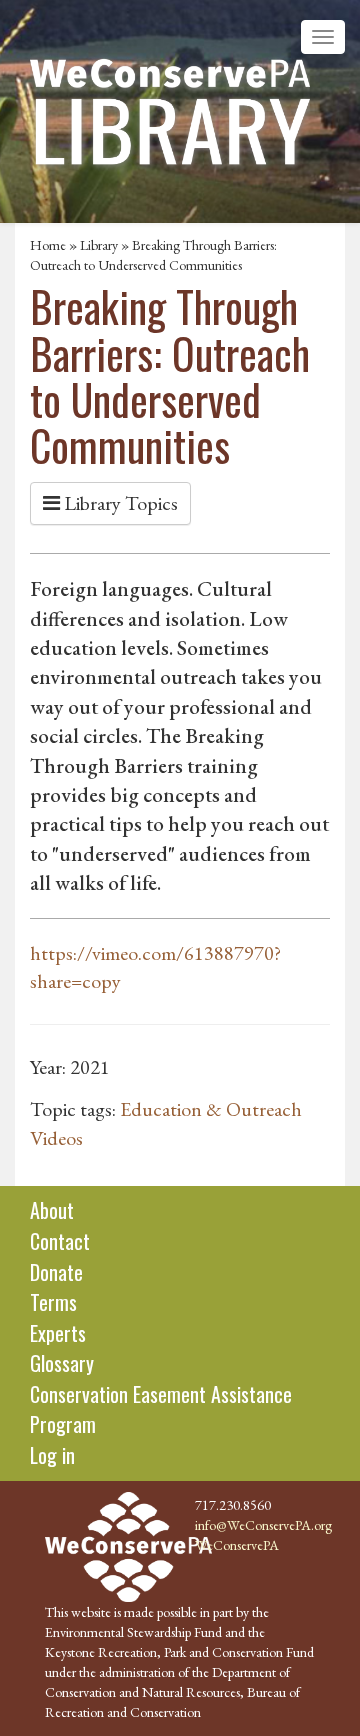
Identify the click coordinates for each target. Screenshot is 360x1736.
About (52, 1210)
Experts (58, 1333)
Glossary (62, 1363)
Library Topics (119, 503)
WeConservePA (237, 1545)
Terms (53, 1302)
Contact (60, 1241)
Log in (52, 1455)
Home (48, 245)
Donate (56, 1272)
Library (99, 245)
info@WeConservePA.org (263, 1525)
